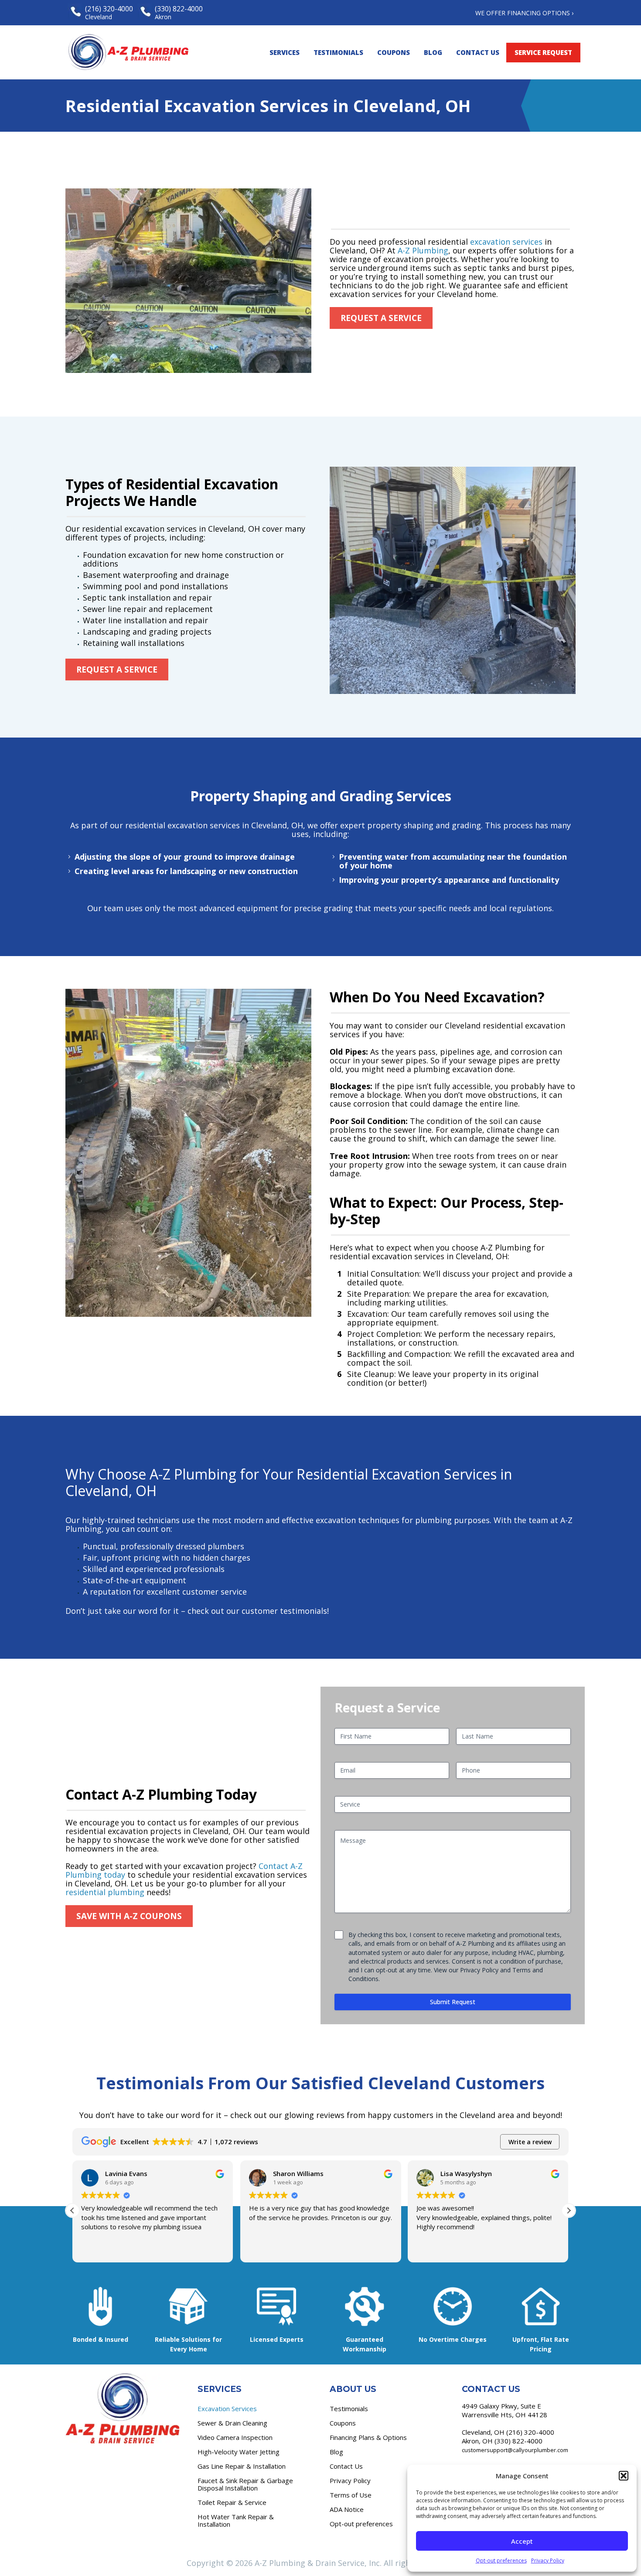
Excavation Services (227, 2409)
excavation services (506, 242)
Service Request (543, 52)
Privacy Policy (548, 2561)
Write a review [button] (530, 2142)
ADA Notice (347, 2509)
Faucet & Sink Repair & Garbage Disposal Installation (245, 2484)
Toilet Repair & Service (232, 2502)
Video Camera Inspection (235, 2437)
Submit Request (453, 2002)
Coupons (394, 52)
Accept (522, 2541)
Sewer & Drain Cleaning (232, 2423)
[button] (624, 2476)
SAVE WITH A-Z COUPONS (129, 1916)
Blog (433, 52)
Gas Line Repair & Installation (242, 2466)
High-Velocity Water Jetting (239, 2452)
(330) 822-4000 (518, 2441)
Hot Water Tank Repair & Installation (236, 2520)
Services (285, 52)
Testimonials (338, 52)
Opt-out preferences (501, 2561)
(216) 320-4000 (530, 2432)
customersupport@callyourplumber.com (515, 2450)
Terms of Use (351, 2495)
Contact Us (478, 52)
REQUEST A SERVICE (381, 318)
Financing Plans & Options (368, 2437)
